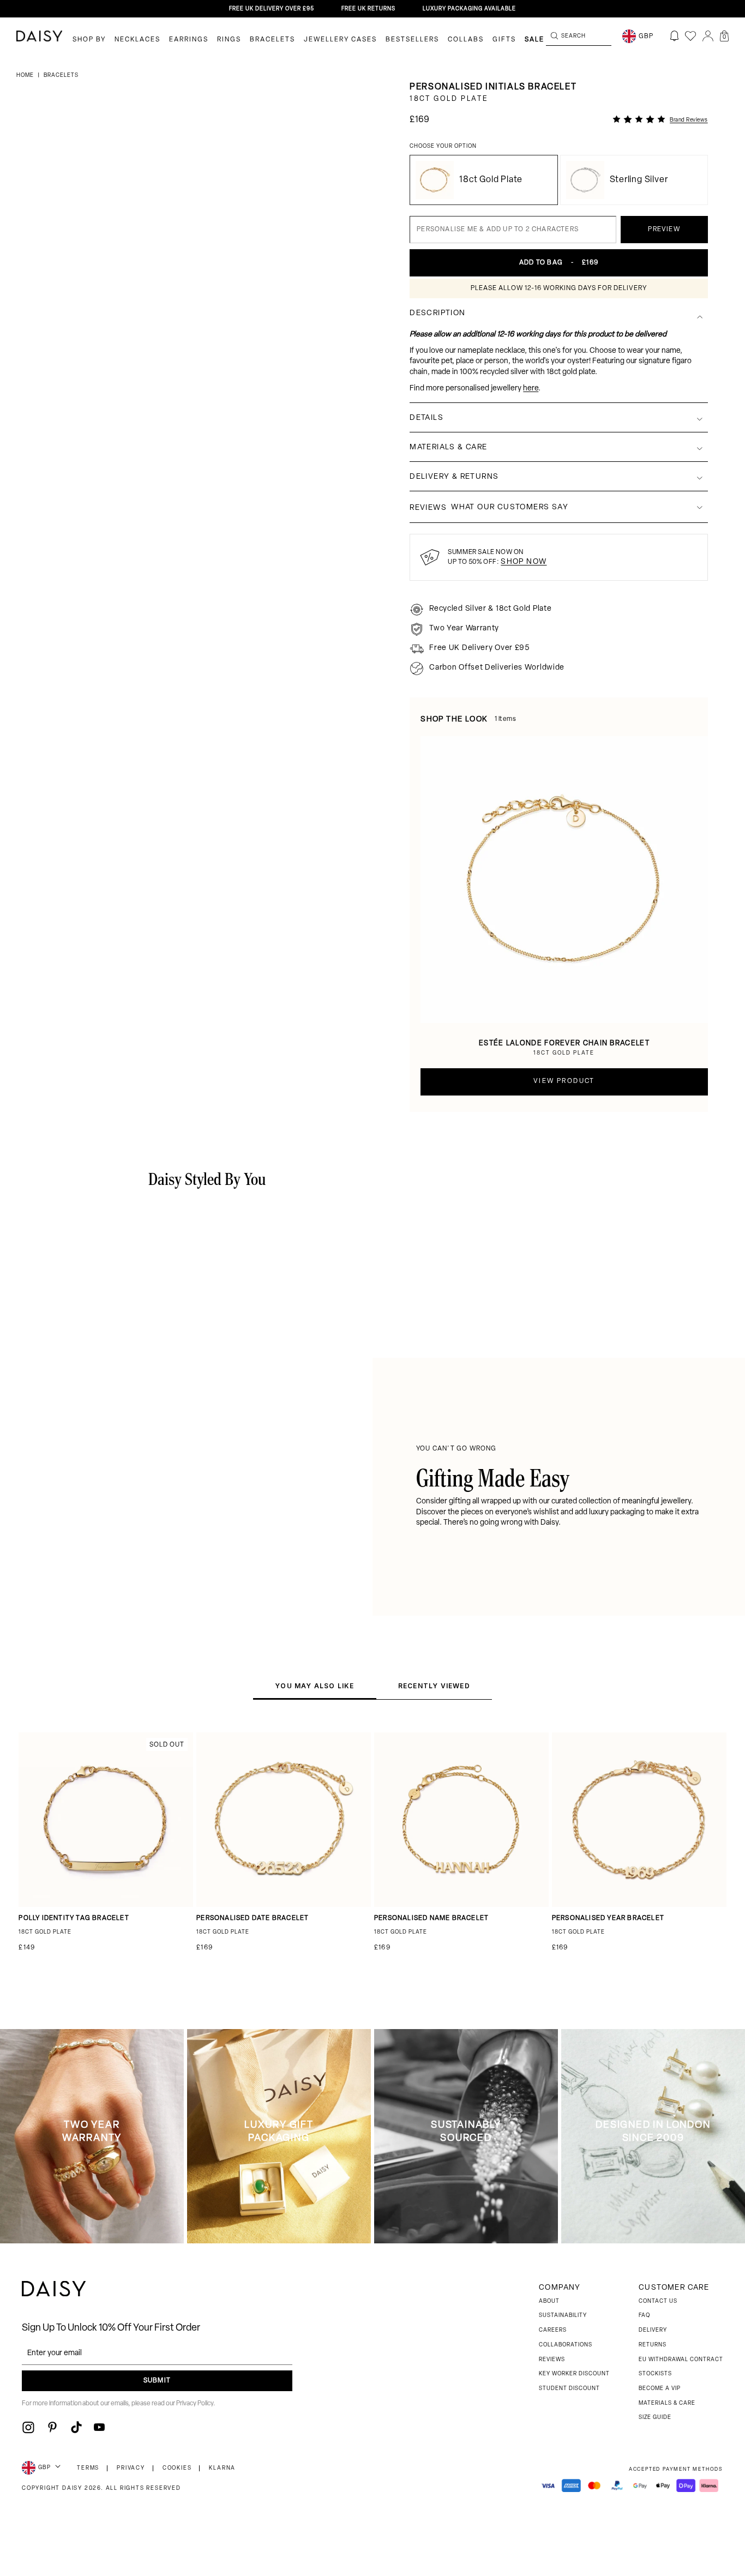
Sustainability (563, 2316)
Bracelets (272, 40)
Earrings (189, 40)
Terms (88, 2468)
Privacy (131, 2468)
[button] (724, 36)
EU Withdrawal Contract (681, 2360)
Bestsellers (412, 40)
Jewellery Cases (340, 40)
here (531, 389)
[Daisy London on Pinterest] (52, 2427)
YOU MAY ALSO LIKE (314, 1686)
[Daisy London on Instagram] (28, 2427)
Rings (229, 40)
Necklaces (137, 40)
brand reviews (689, 120)
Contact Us (658, 2301)
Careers (553, 2330)
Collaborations (566, 2345)
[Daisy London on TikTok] (76, 2427)
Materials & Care (667, 2403)
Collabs (466, 40)
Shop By (89, 40)
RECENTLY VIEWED (434, 1686)
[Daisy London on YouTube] (99, 2427)
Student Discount (569, 2389)
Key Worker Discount (574, 2374)
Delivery (653, 2330)
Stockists (655, 2374)
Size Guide (655, 2418)
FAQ (644, 2316)
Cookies (177, 2468)
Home (26, 76)
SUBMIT (157, 2381)
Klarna (222, 2468)
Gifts (504, 40)
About (549, 2301)
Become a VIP (660, 2389)
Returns (653, 2345)
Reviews (552, 2360)
